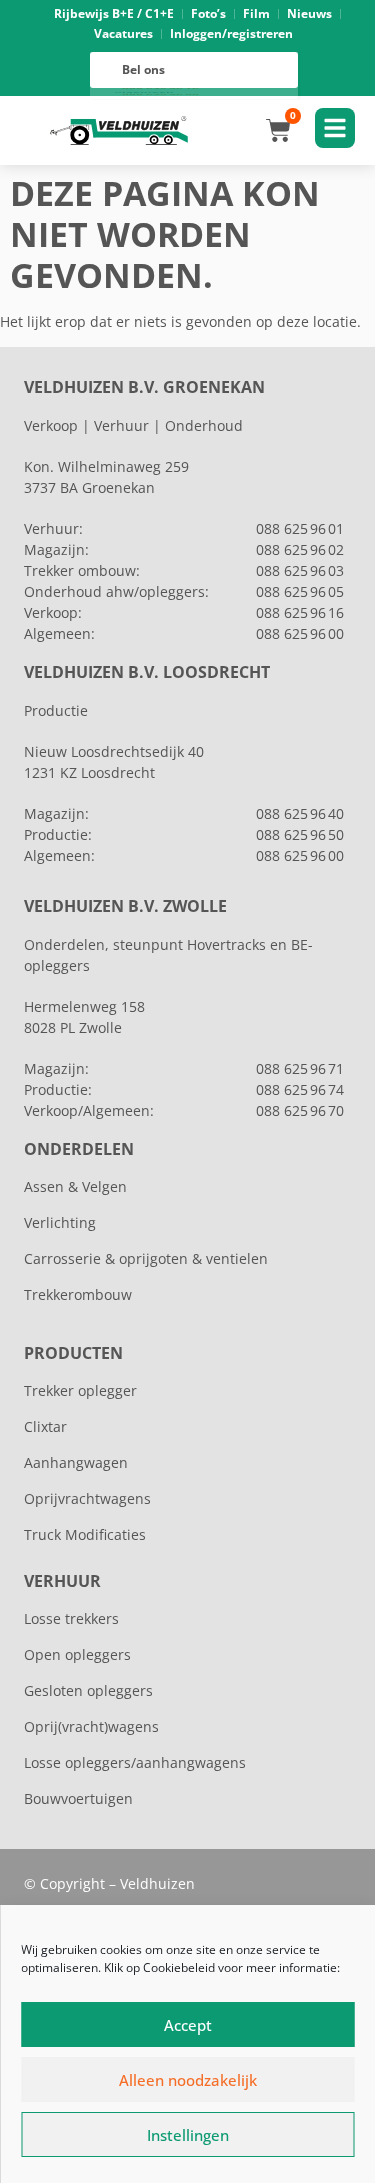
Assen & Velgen (75, 1186)
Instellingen (188, 2135)
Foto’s (208, 13)
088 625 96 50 (300, 834)
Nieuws (309, 13)
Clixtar (45, 1426)
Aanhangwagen (76, 1462)
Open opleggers (77, 1654)
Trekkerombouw (78, 1294)
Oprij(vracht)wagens (91, 1726)
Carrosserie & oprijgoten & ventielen (146, 1258)
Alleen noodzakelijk (188, 2080)
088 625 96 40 (300, 813)
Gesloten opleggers (88, 1690)
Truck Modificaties (85, 1534)
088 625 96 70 (300, 1110)
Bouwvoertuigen (78, 1798)
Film (256, 13)
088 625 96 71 (300, 1068)
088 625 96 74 (300, 1089)
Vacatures (123, 33)
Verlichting (60, 1222)
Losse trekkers (71, 1618)
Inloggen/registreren (231, 33)
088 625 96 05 (300, 591)
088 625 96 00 (300, 633)
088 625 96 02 (300, 549)
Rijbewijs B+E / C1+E (114, 13)
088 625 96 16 (300, 612)
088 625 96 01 (300, 528)
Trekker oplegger (80, 1390)
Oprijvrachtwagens (87, 1498)
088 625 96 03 (300, 570)
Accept (188, 2025)
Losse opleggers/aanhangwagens (135, 1762)
